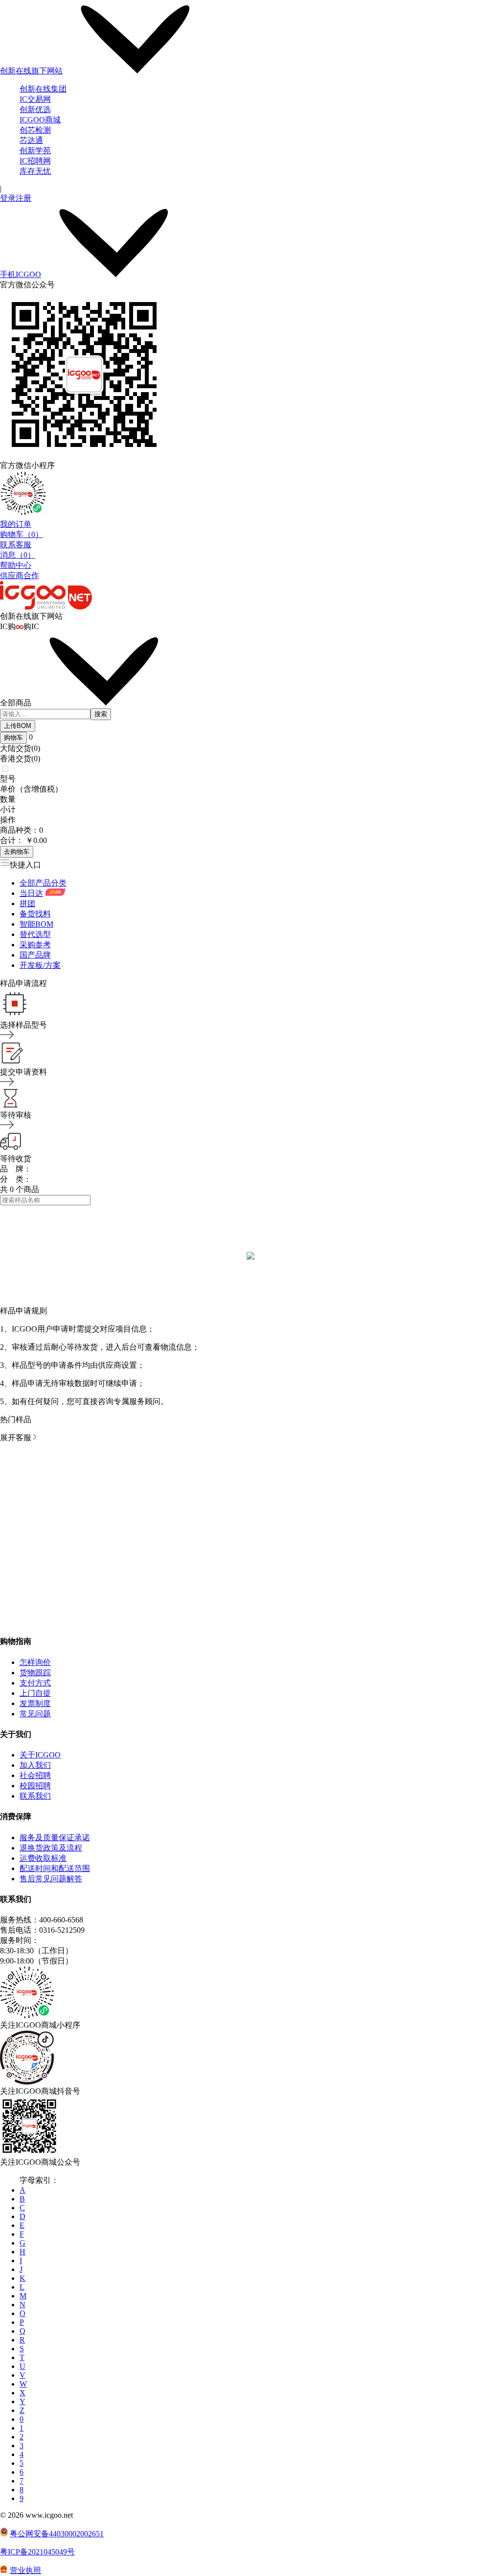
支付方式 (35, 1683)
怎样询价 (35, 1662)
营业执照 (25, 2570)
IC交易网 (35, 99)
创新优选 (35, 109)
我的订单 (16, 524)
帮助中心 (16, 565)
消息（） (18, 555)
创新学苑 (35, 151)
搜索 (101, 714)
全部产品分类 (43, 883)
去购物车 (17, 852)
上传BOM (18, 726)
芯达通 (31, 140)
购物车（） (22, 534)
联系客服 (16, 545)
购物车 (13, 738)
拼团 (27, 903)
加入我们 (35, 1765)
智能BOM (36, 924)
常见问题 (35, 1714)
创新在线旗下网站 (31, 71)
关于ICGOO (40, 1755)
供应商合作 (20, 575)
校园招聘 (35, 1786)
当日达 (31, 893)
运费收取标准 (43, 1858)
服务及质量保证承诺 (55, 1838)
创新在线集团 (43, 89)
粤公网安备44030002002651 (57, 2534)
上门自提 (35, 1693)
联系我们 (35, 1796)
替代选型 (35, 934)
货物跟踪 (35, 1673)
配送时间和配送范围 (55, 1868)
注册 (23, 198)
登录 (8, 198)
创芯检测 (35, 130)
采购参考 (35, 945)
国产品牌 (35, 955)
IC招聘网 (35, 161)
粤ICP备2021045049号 (37, 2552)
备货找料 (35, 914)
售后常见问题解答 (51, 1879)
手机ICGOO (21, 274)
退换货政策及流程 (51, 1848)
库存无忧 (35, 171)
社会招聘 (35, 1775)
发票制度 (35, 1703)
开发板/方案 (40, 965)
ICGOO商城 (40, 120)
